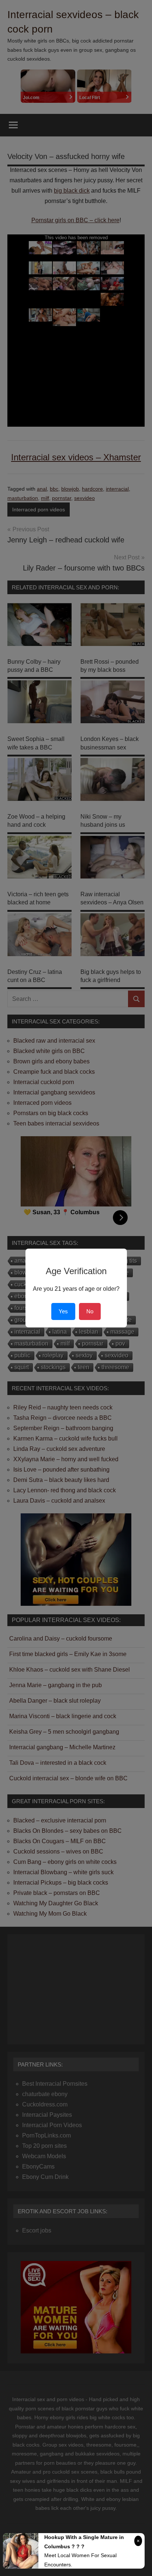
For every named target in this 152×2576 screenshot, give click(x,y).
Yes (63, 1311)
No (90, 1311)
